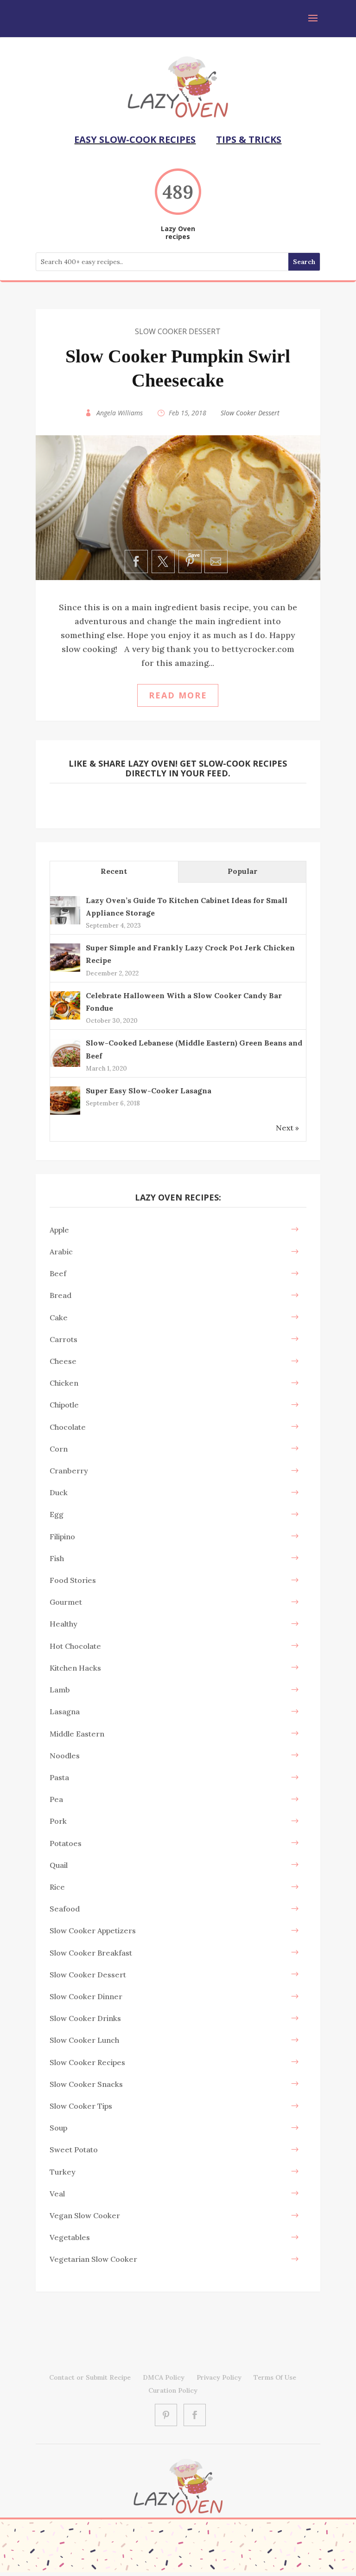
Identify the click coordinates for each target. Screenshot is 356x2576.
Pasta (59, 1777)
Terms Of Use (275, 2377)
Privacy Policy (219, 2377)
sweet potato (74, 2150)
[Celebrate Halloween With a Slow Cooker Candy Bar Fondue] (65, 1019)
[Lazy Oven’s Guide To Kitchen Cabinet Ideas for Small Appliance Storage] (65, 923)
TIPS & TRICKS (249, 139)
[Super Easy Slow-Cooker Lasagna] (65, 1114)
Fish (57, 1558)
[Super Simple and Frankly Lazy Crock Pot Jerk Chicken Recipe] (65, 971)
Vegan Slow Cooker (85, 2215)
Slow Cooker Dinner (86, 1996)
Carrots (64, 1339)
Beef (58, 1273)
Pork (58, 1821)
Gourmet (66, 1602)
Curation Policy (173, 2390)
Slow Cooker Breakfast (91, 1953)
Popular (242, 871)
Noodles (65, 1756)
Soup (58, 2128)
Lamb (60, 1690)
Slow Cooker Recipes (87, 2062)
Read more (178, 695)
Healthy (64, 1624)
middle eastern (77, 1734)
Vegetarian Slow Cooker (93, 2259)
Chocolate (68, 1427)
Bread (60, 1295)
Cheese (63, 1361)
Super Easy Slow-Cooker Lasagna (149, 1091)
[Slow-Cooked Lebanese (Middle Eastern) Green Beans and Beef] (65, 1066)
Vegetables (70, 2237)
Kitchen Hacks (75, 1668)
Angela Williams (120, 413)
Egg (57, 1514)
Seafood (65, 1909)
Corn (59, 1449)
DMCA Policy (164, 2377)
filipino (62, 1537)
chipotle (64, 1405)
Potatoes (66, 1843)
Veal (57, 2194)
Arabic (61, 1252)
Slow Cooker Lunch (84, 2040)
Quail (59, 1865)
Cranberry (69, 1471)
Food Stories (73, 1580)
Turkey (63, 2172)
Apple (59, 1230)
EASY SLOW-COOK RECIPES (135, 139)
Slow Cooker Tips (81, 2106)
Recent (114, 871)
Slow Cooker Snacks (86, 2084)
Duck (59, 1492)
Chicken (64, 1383)
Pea (56, 1799)
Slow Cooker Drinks (85, 2018)
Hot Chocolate (75, 1646)
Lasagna (65, 1711)
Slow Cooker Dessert (178, 331)
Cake (59, 1317)
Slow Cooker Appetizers (93, 1930)
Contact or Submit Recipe (90, 2377)
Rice (57, 1887)
